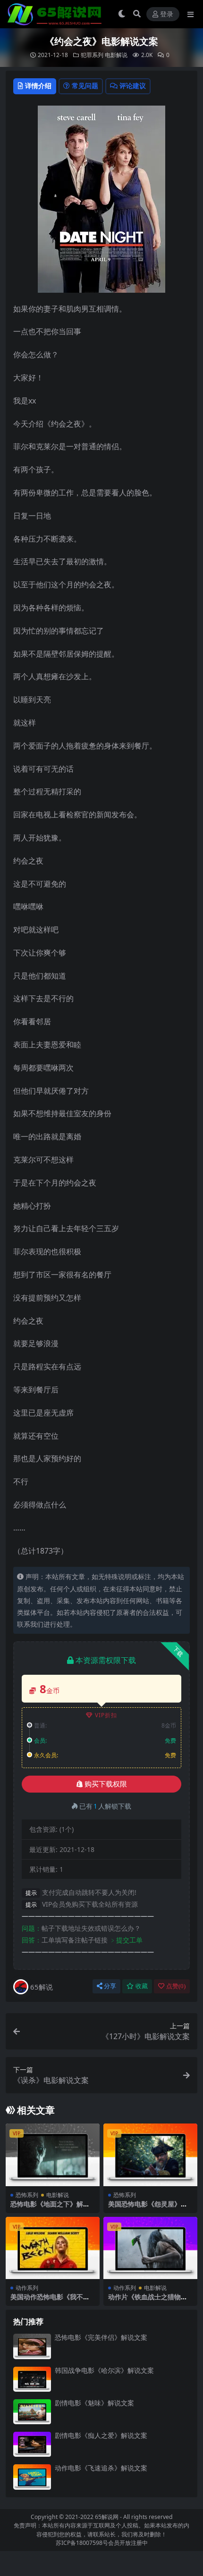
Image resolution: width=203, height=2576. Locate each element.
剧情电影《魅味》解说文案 (94, 2403)
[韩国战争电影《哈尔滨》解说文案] (32, 2379)
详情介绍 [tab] (38, 86)
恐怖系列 (27, 2195)
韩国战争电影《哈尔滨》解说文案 (104, 2370)
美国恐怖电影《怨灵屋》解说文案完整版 (148, 2208)
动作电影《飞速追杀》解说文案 (101, 2468)
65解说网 (107, 2517)
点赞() (176, 1986)
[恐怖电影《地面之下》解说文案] (53, 2155)
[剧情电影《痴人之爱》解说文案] (32, 2444)
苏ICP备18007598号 (82, 2543)
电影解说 (116, 55)
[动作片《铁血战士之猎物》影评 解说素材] (150, 2248)
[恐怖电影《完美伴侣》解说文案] (32, 2346)
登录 (167, 14)
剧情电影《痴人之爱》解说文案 (101, 2435)
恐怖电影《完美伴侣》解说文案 (101, 2337)
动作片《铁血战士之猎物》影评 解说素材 (148, 2301)
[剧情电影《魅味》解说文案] (32, 2412)
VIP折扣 (106, 1715)
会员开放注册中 (128, 2543)
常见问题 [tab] (85, 86)
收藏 (142, 1986)
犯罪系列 (92, 55)
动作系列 (27, 2288)
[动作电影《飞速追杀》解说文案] (32, 2477)
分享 (110, 1986)
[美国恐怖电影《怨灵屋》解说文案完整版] (150, 2155)
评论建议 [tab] (133, 86)
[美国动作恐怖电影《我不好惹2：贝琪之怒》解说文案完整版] (53, 2248)
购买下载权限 (106, 1784)
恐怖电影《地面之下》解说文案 (50, 2208)
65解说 (42, 1987)
